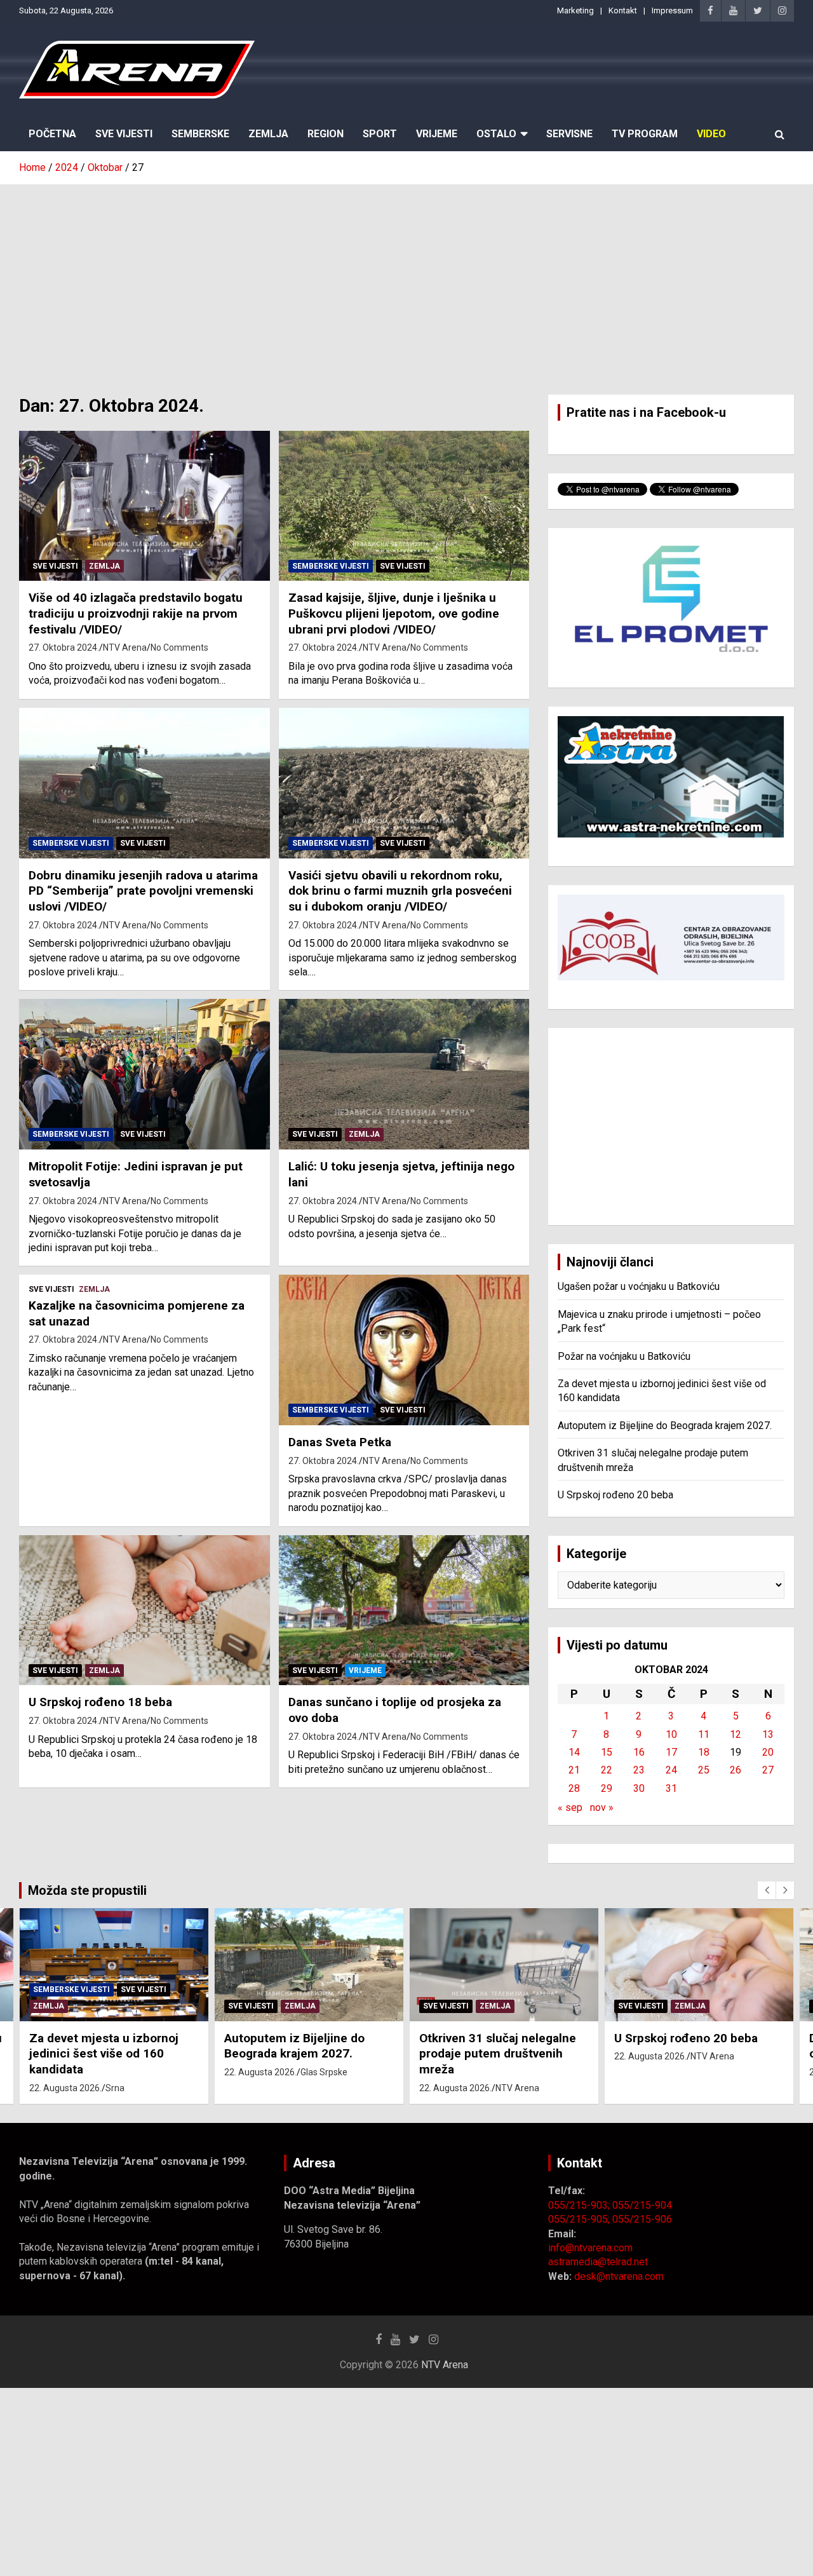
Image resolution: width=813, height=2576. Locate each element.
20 (768, 1752)
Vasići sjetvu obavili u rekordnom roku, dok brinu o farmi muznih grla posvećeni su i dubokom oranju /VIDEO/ (400, 891)
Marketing (575, 10)
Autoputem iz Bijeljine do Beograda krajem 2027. (665, 1426)
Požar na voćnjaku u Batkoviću (624, 1356)
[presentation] (767, 1890)
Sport (380, 134)
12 (736, 1734)
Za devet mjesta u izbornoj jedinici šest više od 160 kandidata (104, 2054)
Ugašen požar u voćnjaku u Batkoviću (639, 1286)
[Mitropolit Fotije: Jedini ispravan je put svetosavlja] (144, 1074)
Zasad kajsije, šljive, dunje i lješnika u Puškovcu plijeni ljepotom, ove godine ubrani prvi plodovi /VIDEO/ (394, 613)
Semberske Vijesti (331, 566)
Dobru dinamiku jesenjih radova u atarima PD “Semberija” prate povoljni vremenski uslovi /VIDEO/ (143, 891)
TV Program (645, 134)
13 (768, 1734)
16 (639, 1752)
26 (736, 1770)
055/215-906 (642, 2219)
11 (704, 1734)
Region (326, 134)
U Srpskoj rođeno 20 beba (615, 1495)
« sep (570, 1807)
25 (704, 1770)
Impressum (672, 10)
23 (639, 1770)
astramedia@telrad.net (598, 2262)
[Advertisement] (406, 280)
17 (671, 1752)
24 (671, 1770)
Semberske (200, 134)
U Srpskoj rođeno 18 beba (100, 1702)
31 (671, 1788)
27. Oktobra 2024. (64, 647)
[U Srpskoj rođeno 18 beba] (144, 1610)
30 (639, 1788)
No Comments (179, 647)
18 (704, 1752)
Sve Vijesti (124, 134)
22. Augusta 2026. (65, 2088)
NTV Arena (125, 647)
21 (574, 1770)
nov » (602, 1807)
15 (607, 1752)
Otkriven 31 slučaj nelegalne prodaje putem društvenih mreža (498, 2054)
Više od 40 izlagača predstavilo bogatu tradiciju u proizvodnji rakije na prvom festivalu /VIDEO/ (136, 613)
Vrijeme (437, 134)
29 (607, 1788)
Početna (52, 134)
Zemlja (268, 134)
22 (607, 1770)
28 (574, 1788)
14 (574, 1752)
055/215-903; (580, 2205)
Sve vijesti (55, 566)
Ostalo (496, 134)
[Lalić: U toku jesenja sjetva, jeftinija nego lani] (404, 1074)
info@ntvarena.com (590, 2248)
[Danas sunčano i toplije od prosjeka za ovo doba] (404, 1610)
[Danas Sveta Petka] (404, 1350)
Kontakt (623, 10)
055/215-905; (580, 2219)
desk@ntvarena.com (619, 2276)
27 (768, 1770)
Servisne (569, 134)
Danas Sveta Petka (340, 1442)
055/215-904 (642, 2205)
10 (671, 1734)
